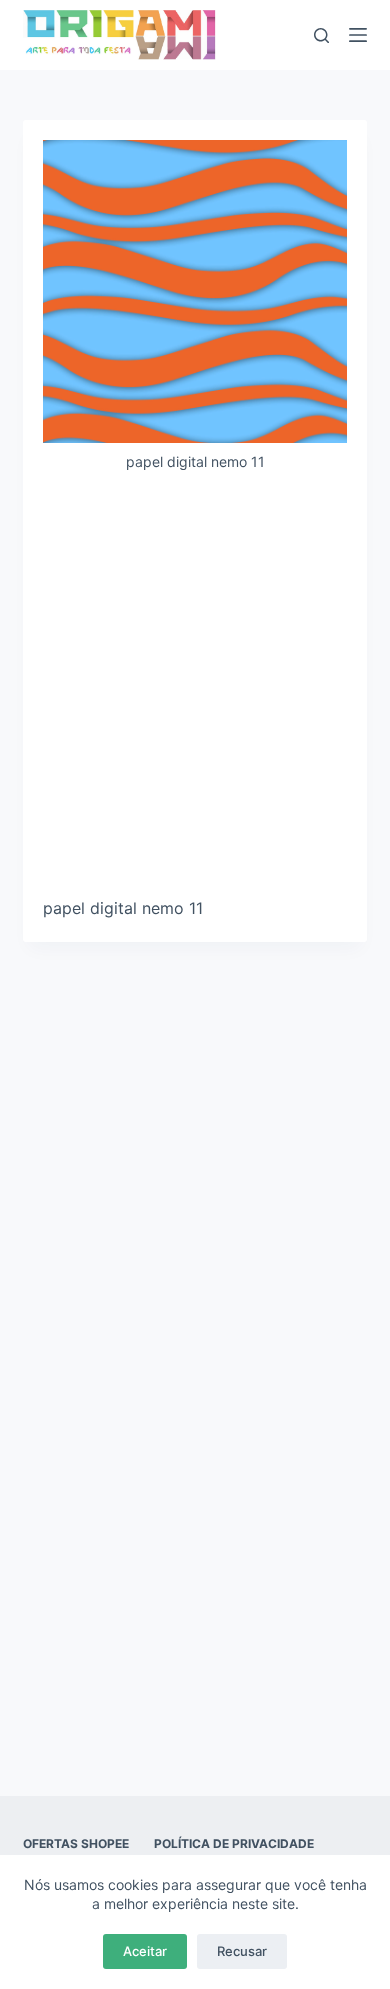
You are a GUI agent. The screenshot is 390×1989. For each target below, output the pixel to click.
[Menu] (358, 35)
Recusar (242, 1951)
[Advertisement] (195, 692)
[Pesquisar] (321, 35)
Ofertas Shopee (76, 1843)
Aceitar (145, 1951)
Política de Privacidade (234, 1843)
